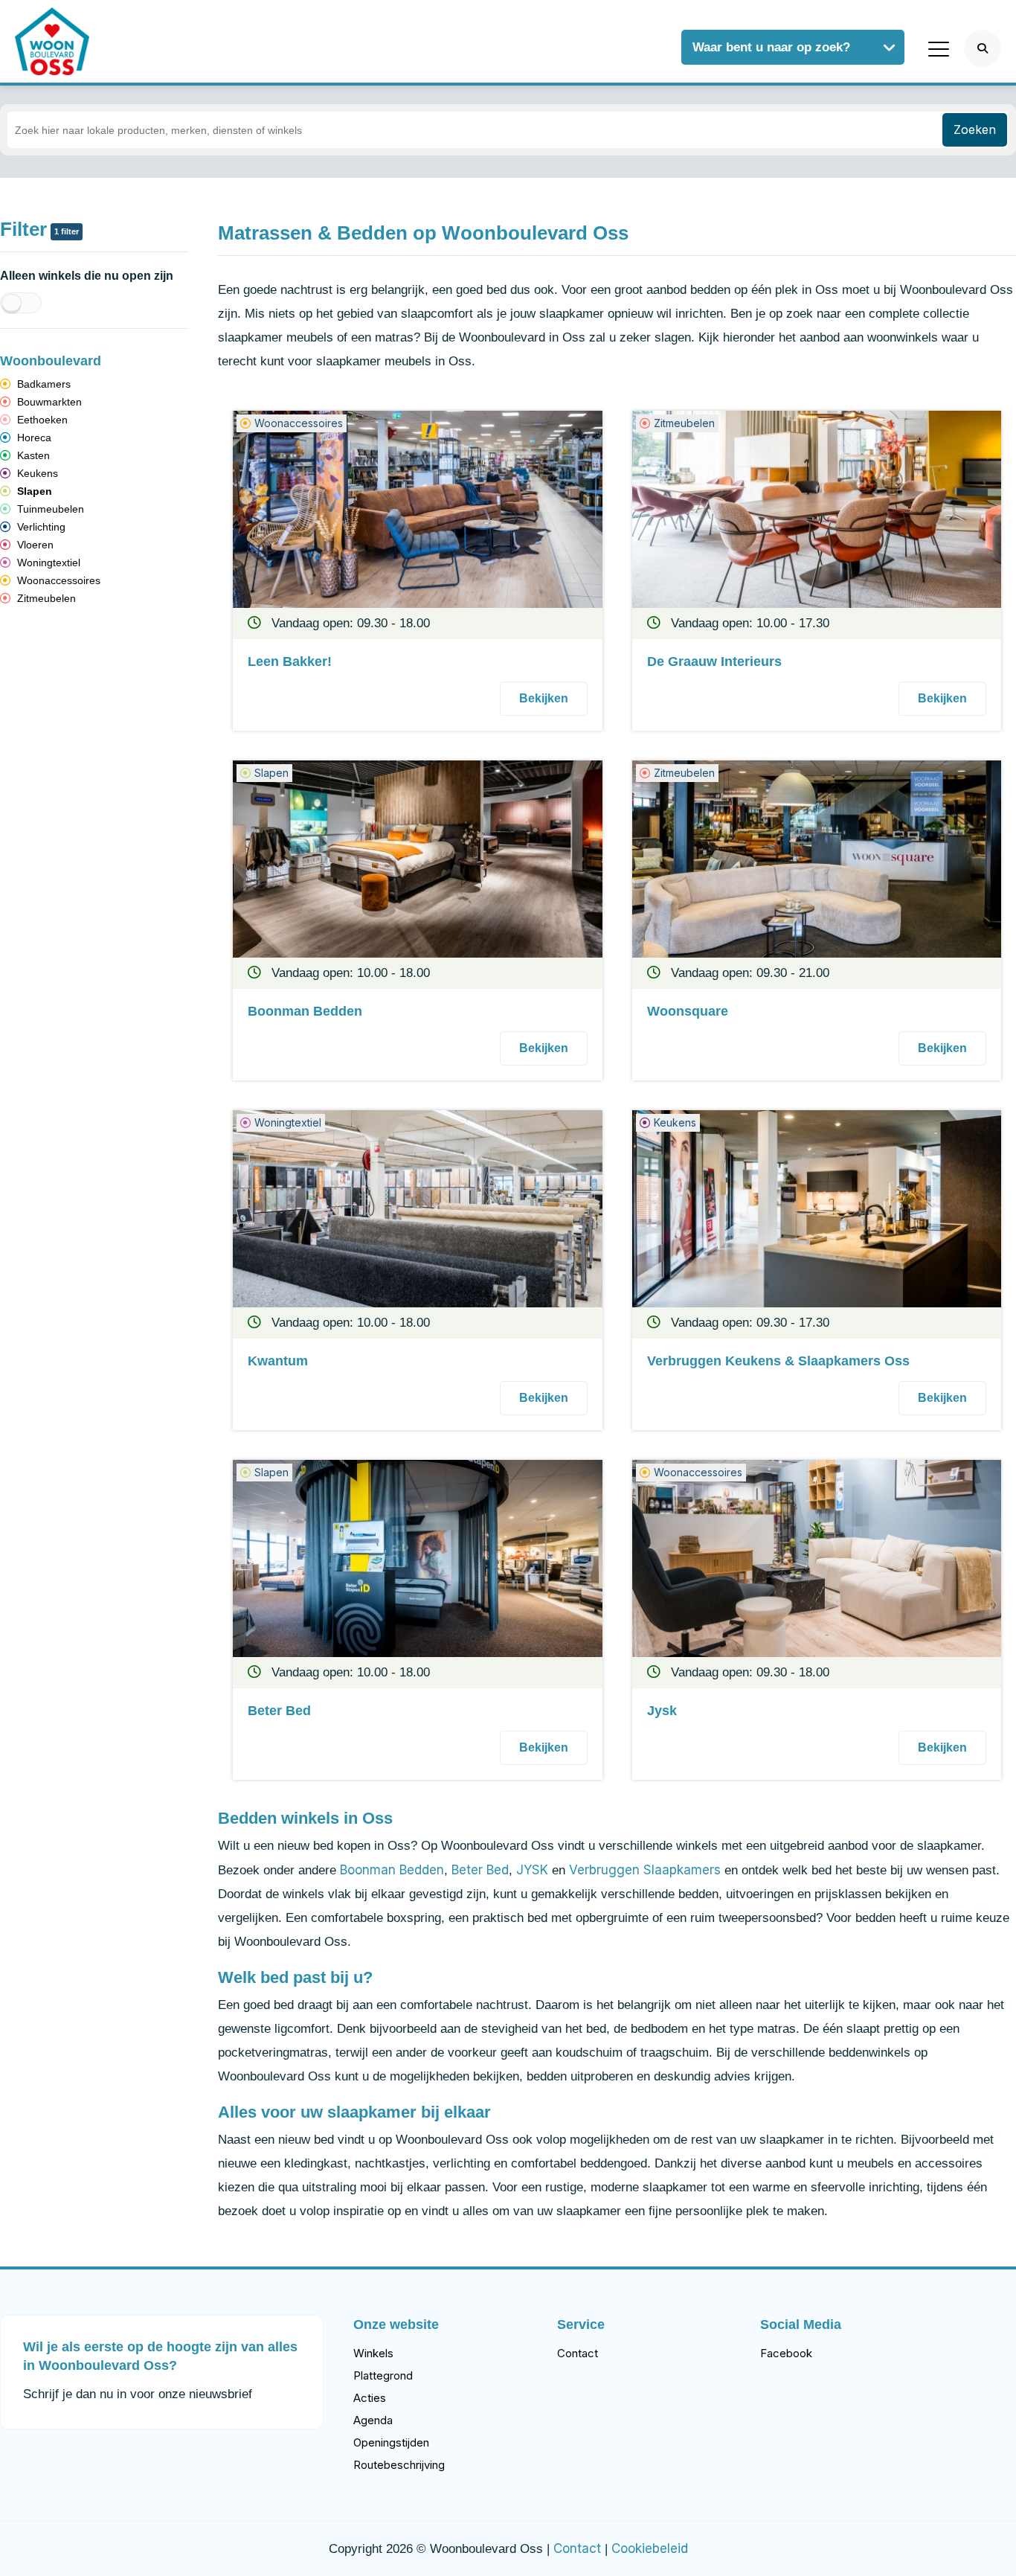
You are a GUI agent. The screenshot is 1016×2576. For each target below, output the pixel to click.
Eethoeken (41, 420)
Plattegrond (383, 2375)
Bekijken (544, 698)
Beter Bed (480, 1870)
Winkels (373, 2353)
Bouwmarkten (48, 402)
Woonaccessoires (57, 580)
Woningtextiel (47, 563)
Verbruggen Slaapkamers (645, 1870)
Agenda (373, 2420)
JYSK (532, 1870)
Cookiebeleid (650, 2548)
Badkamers (42, 384)
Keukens (36, 473)
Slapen (33, 491)
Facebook (786, 2353)
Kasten (32, 455)
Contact (578, 2353)
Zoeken (975, 129)
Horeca (33, 438)
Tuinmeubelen (49, 509)
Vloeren (34, 545)
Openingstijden (391, 2442)
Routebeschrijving (399, 2465)
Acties (370, 2398)
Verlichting (40, 527)
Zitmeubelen (45, 598)
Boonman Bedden (392, 1870)
